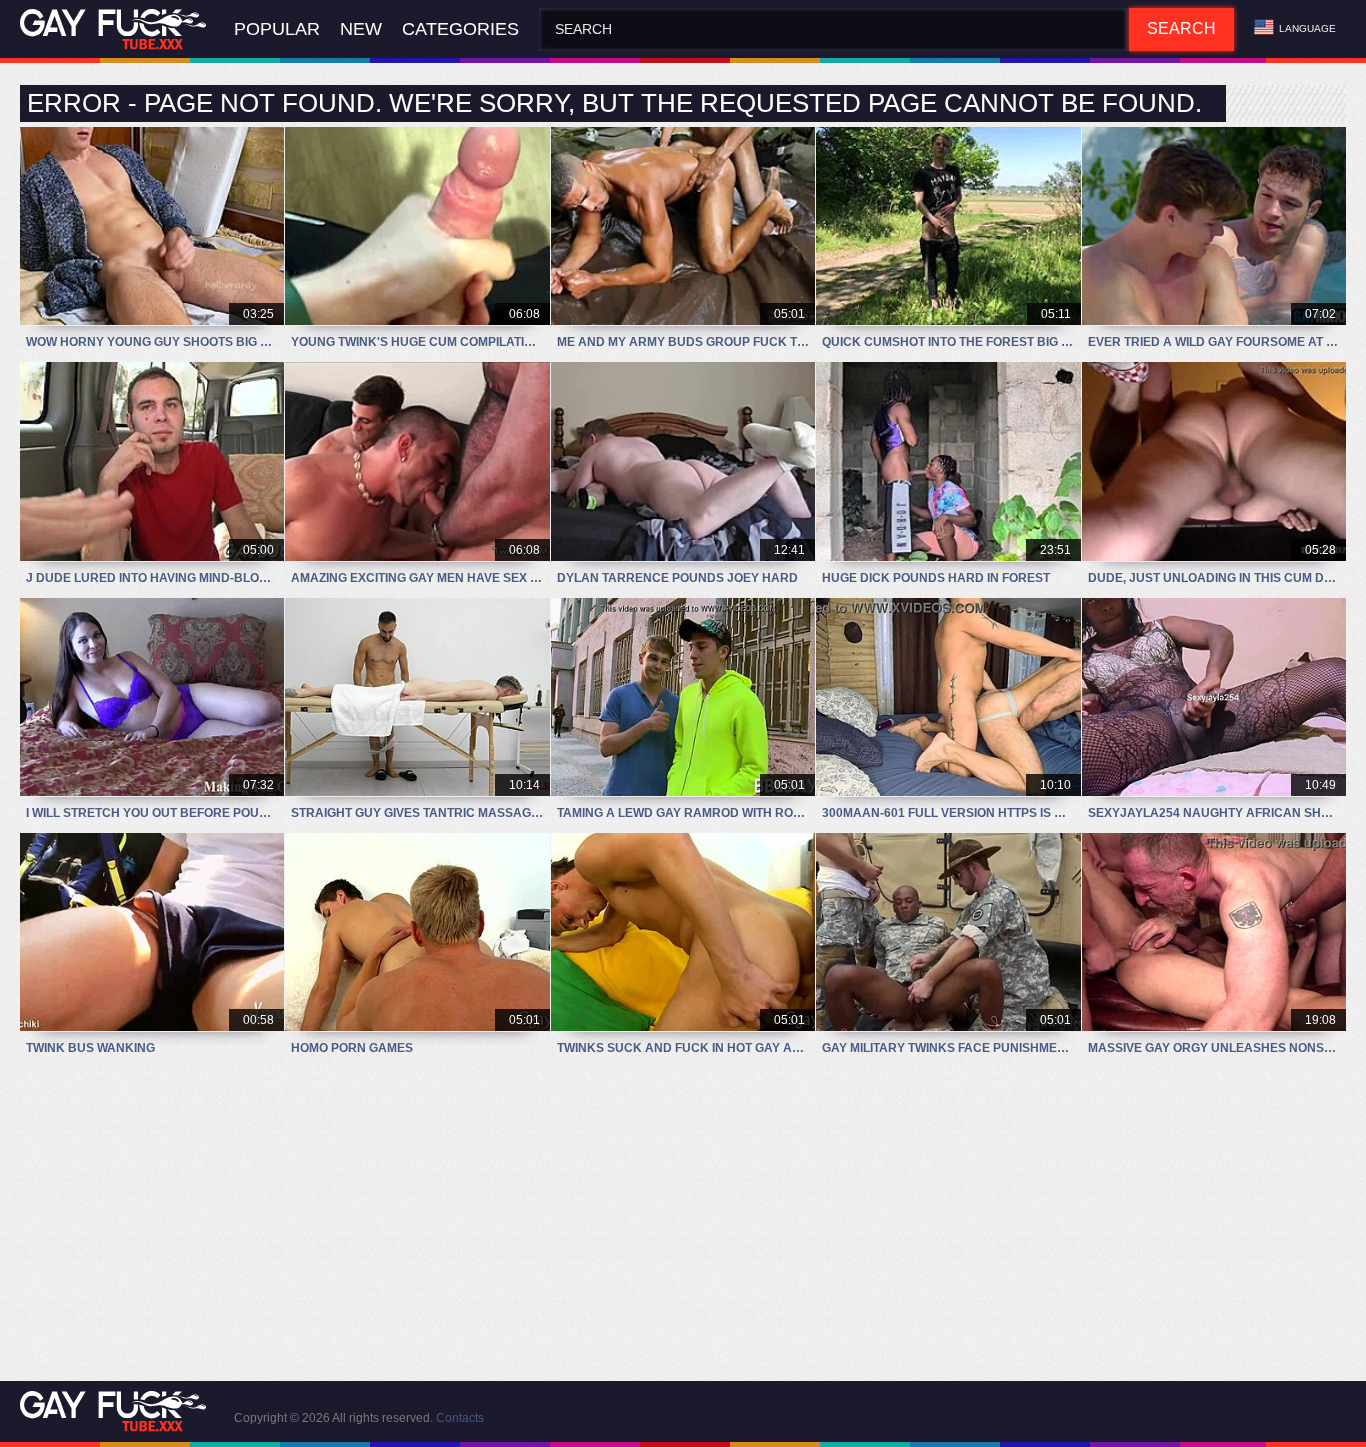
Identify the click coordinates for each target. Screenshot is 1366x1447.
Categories (460, 29)
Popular (277, 29)
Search (1181, 28)
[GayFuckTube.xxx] (117, 29)
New (361, 29)
